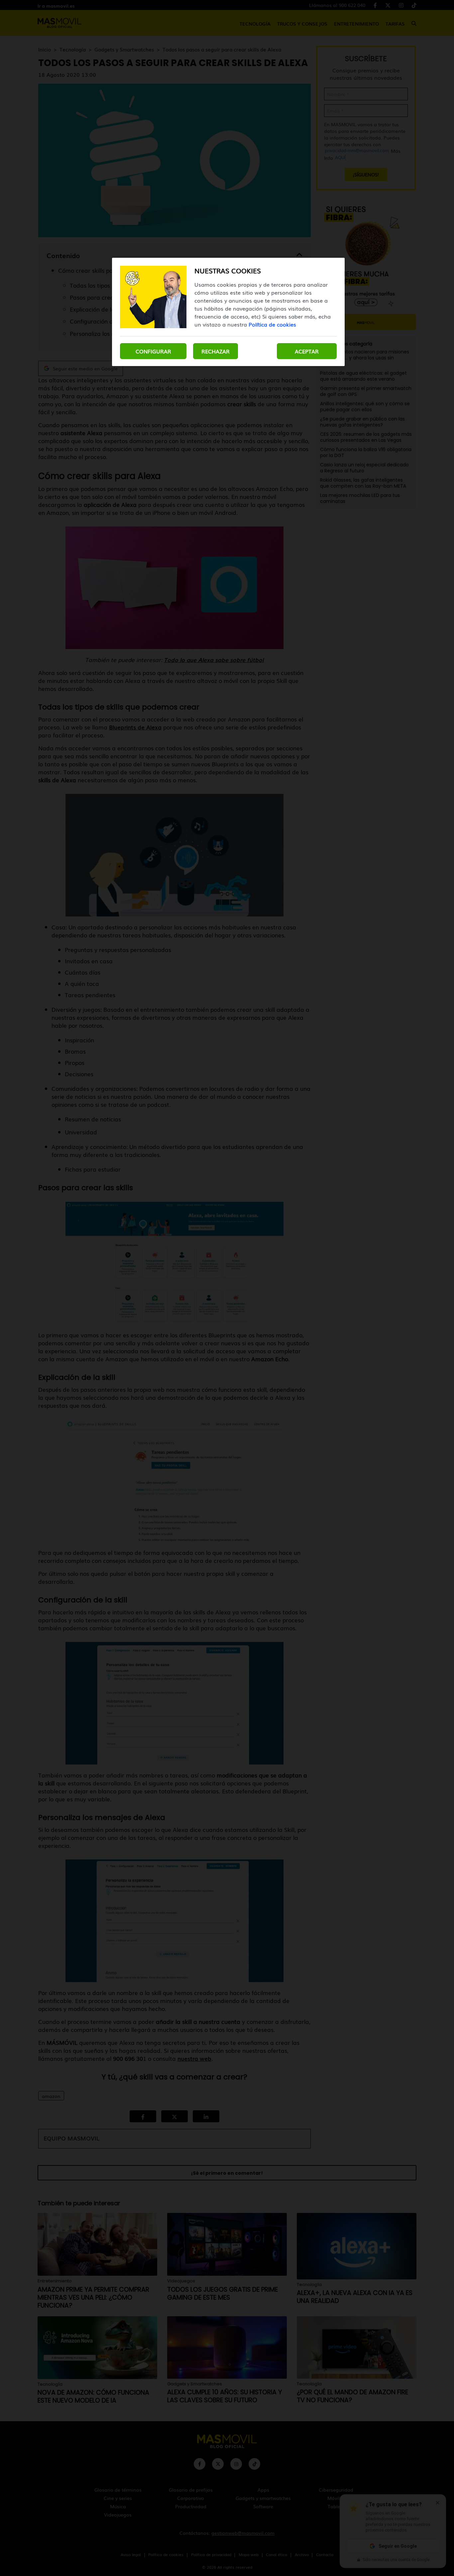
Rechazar (216, 351)
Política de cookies (272, 324)
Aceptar (307, 351)
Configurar (153, 351)
